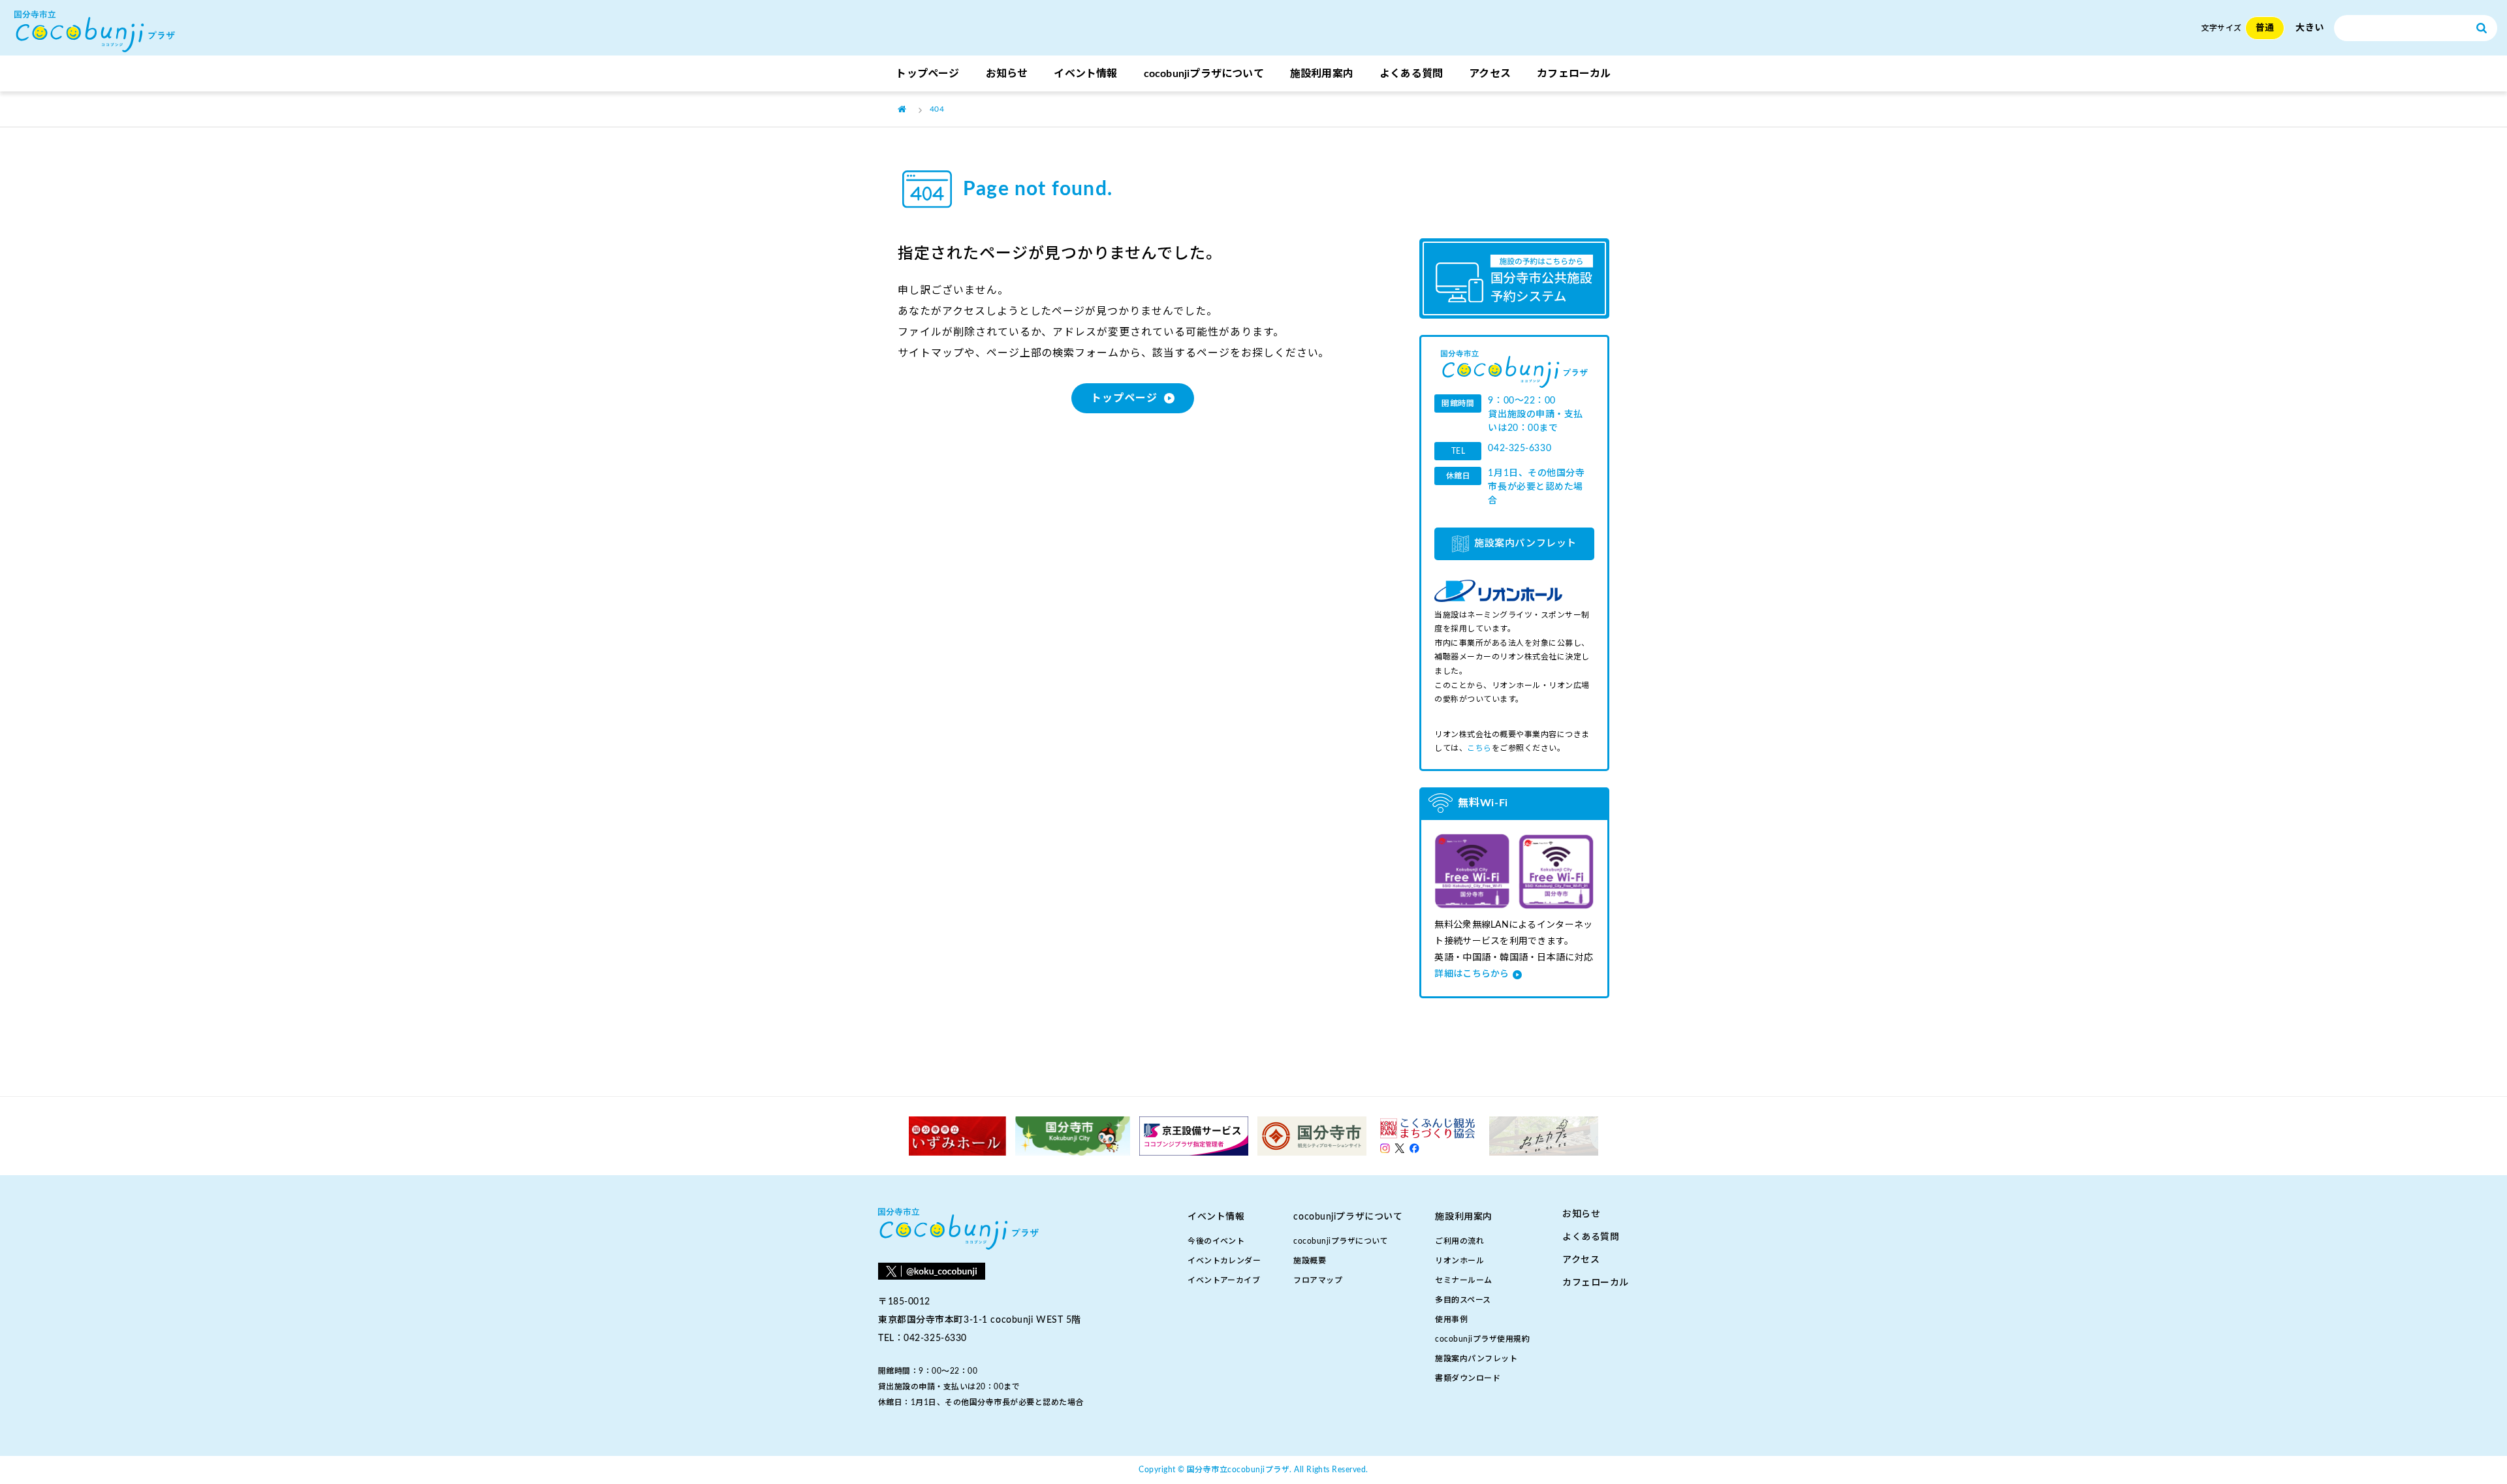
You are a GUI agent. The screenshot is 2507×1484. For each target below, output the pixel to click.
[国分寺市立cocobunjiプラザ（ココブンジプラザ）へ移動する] (902, 109)
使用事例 (1451, 1319)
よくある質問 (1411, 74)
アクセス (1490, 74)
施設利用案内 (1322, 74)
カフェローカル (1574, 74)
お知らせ (1007, 74)
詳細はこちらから (1472, 974)
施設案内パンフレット (1525, 544)
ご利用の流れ (1459, 1241)
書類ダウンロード (1468, 1378)
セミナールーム (1463, 1280)
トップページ (927, 74)
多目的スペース (1463, 1300)
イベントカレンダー (1224, 1261)
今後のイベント (1216, 1241)
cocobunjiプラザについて (1341, 1241)
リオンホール (1459, 1261)
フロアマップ (1318, 1280)
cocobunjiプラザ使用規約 (1482, 1339)
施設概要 (1310, 1261)
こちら (1479, 748)
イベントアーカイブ (1224, 1280)
